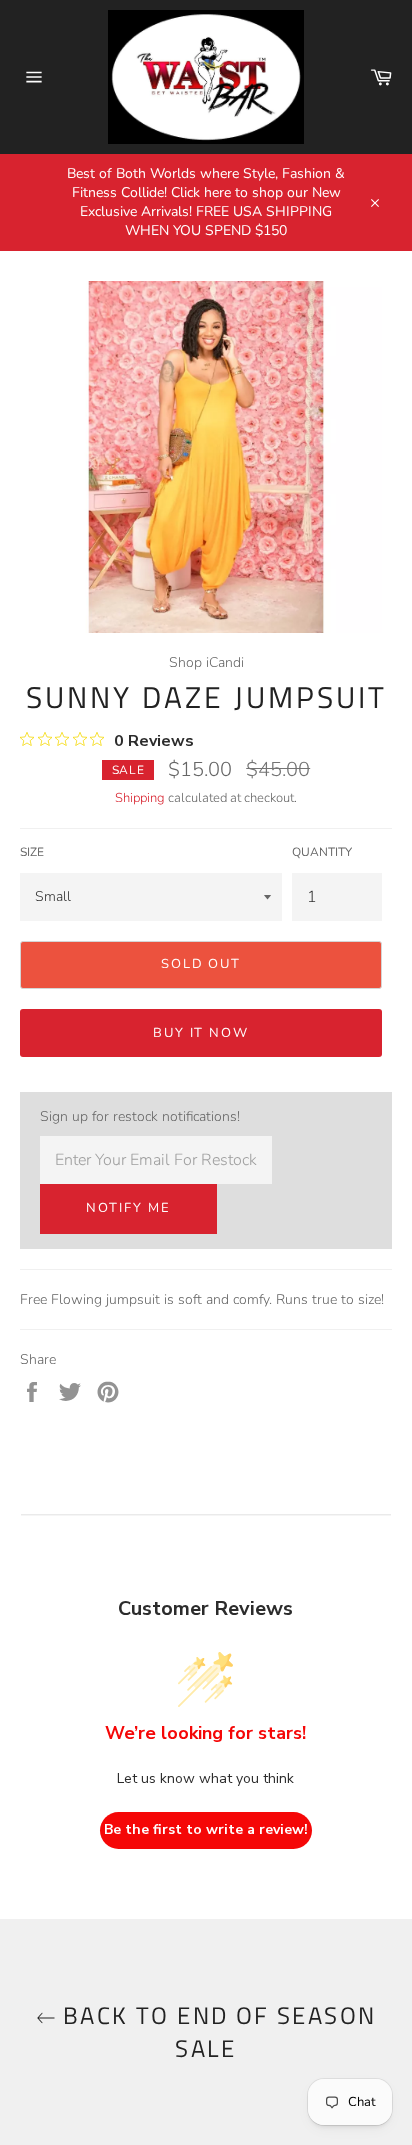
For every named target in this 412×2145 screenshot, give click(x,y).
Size (32, 852)
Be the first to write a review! (206, 1829)
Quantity (322, 852)
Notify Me (128, 1208)
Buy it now (201, 1033)
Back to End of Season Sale (216, 2032)
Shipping (140, 798)
